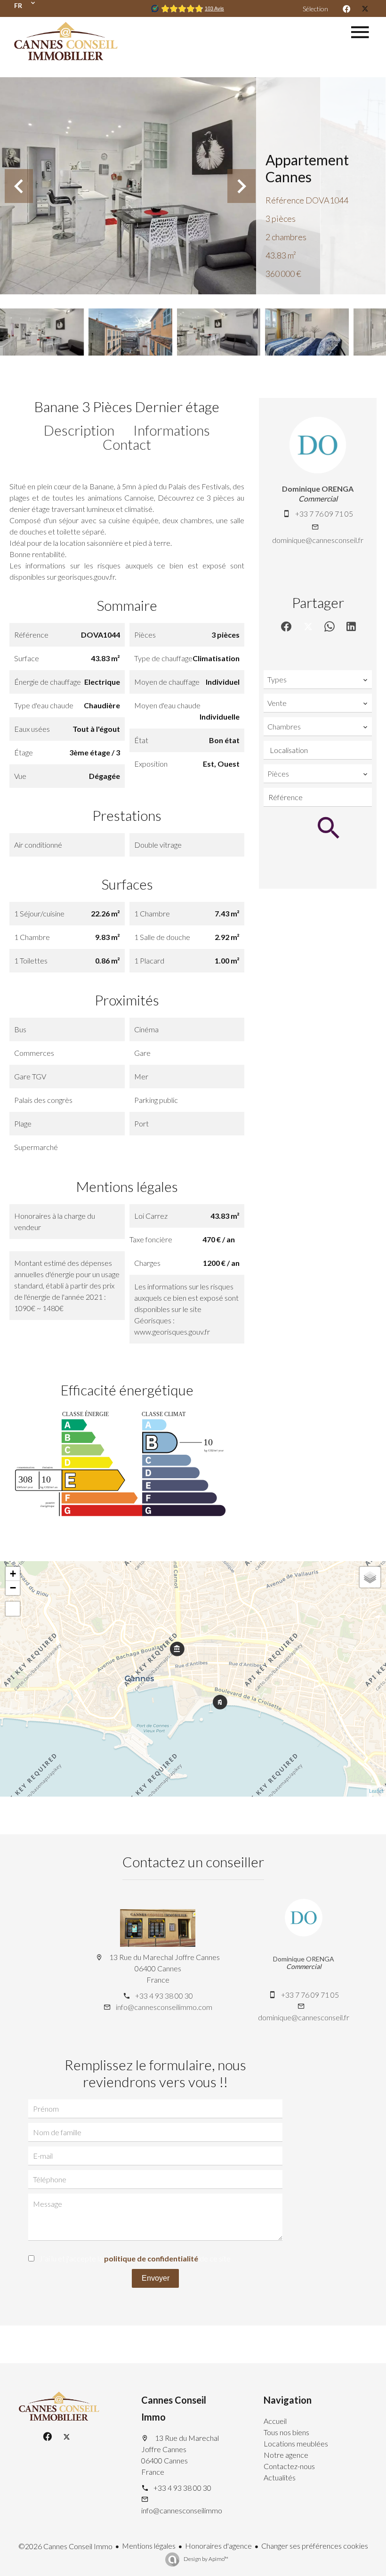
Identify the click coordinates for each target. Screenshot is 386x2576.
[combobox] (318, 680)
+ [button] (13, 1574)
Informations (172, 430)
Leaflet (376, 1791)
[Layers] (370, 1577)
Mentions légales (149, 2546)
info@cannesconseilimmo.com (164, 2007)
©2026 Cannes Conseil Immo (65, 2546)
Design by (205, 2559)
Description (79, 430)
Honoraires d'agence (218, 2546)
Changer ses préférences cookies (315, 2546)
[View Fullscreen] (13, 1609)
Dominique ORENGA (318, 489)
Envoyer (156, 2278)
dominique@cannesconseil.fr (318, 540)
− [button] (13, 1588)
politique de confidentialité (151, 2258)
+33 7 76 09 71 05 (324, 514)
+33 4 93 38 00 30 (164, 1996)
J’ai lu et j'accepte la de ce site (135, 2258)
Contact (127, 444)
